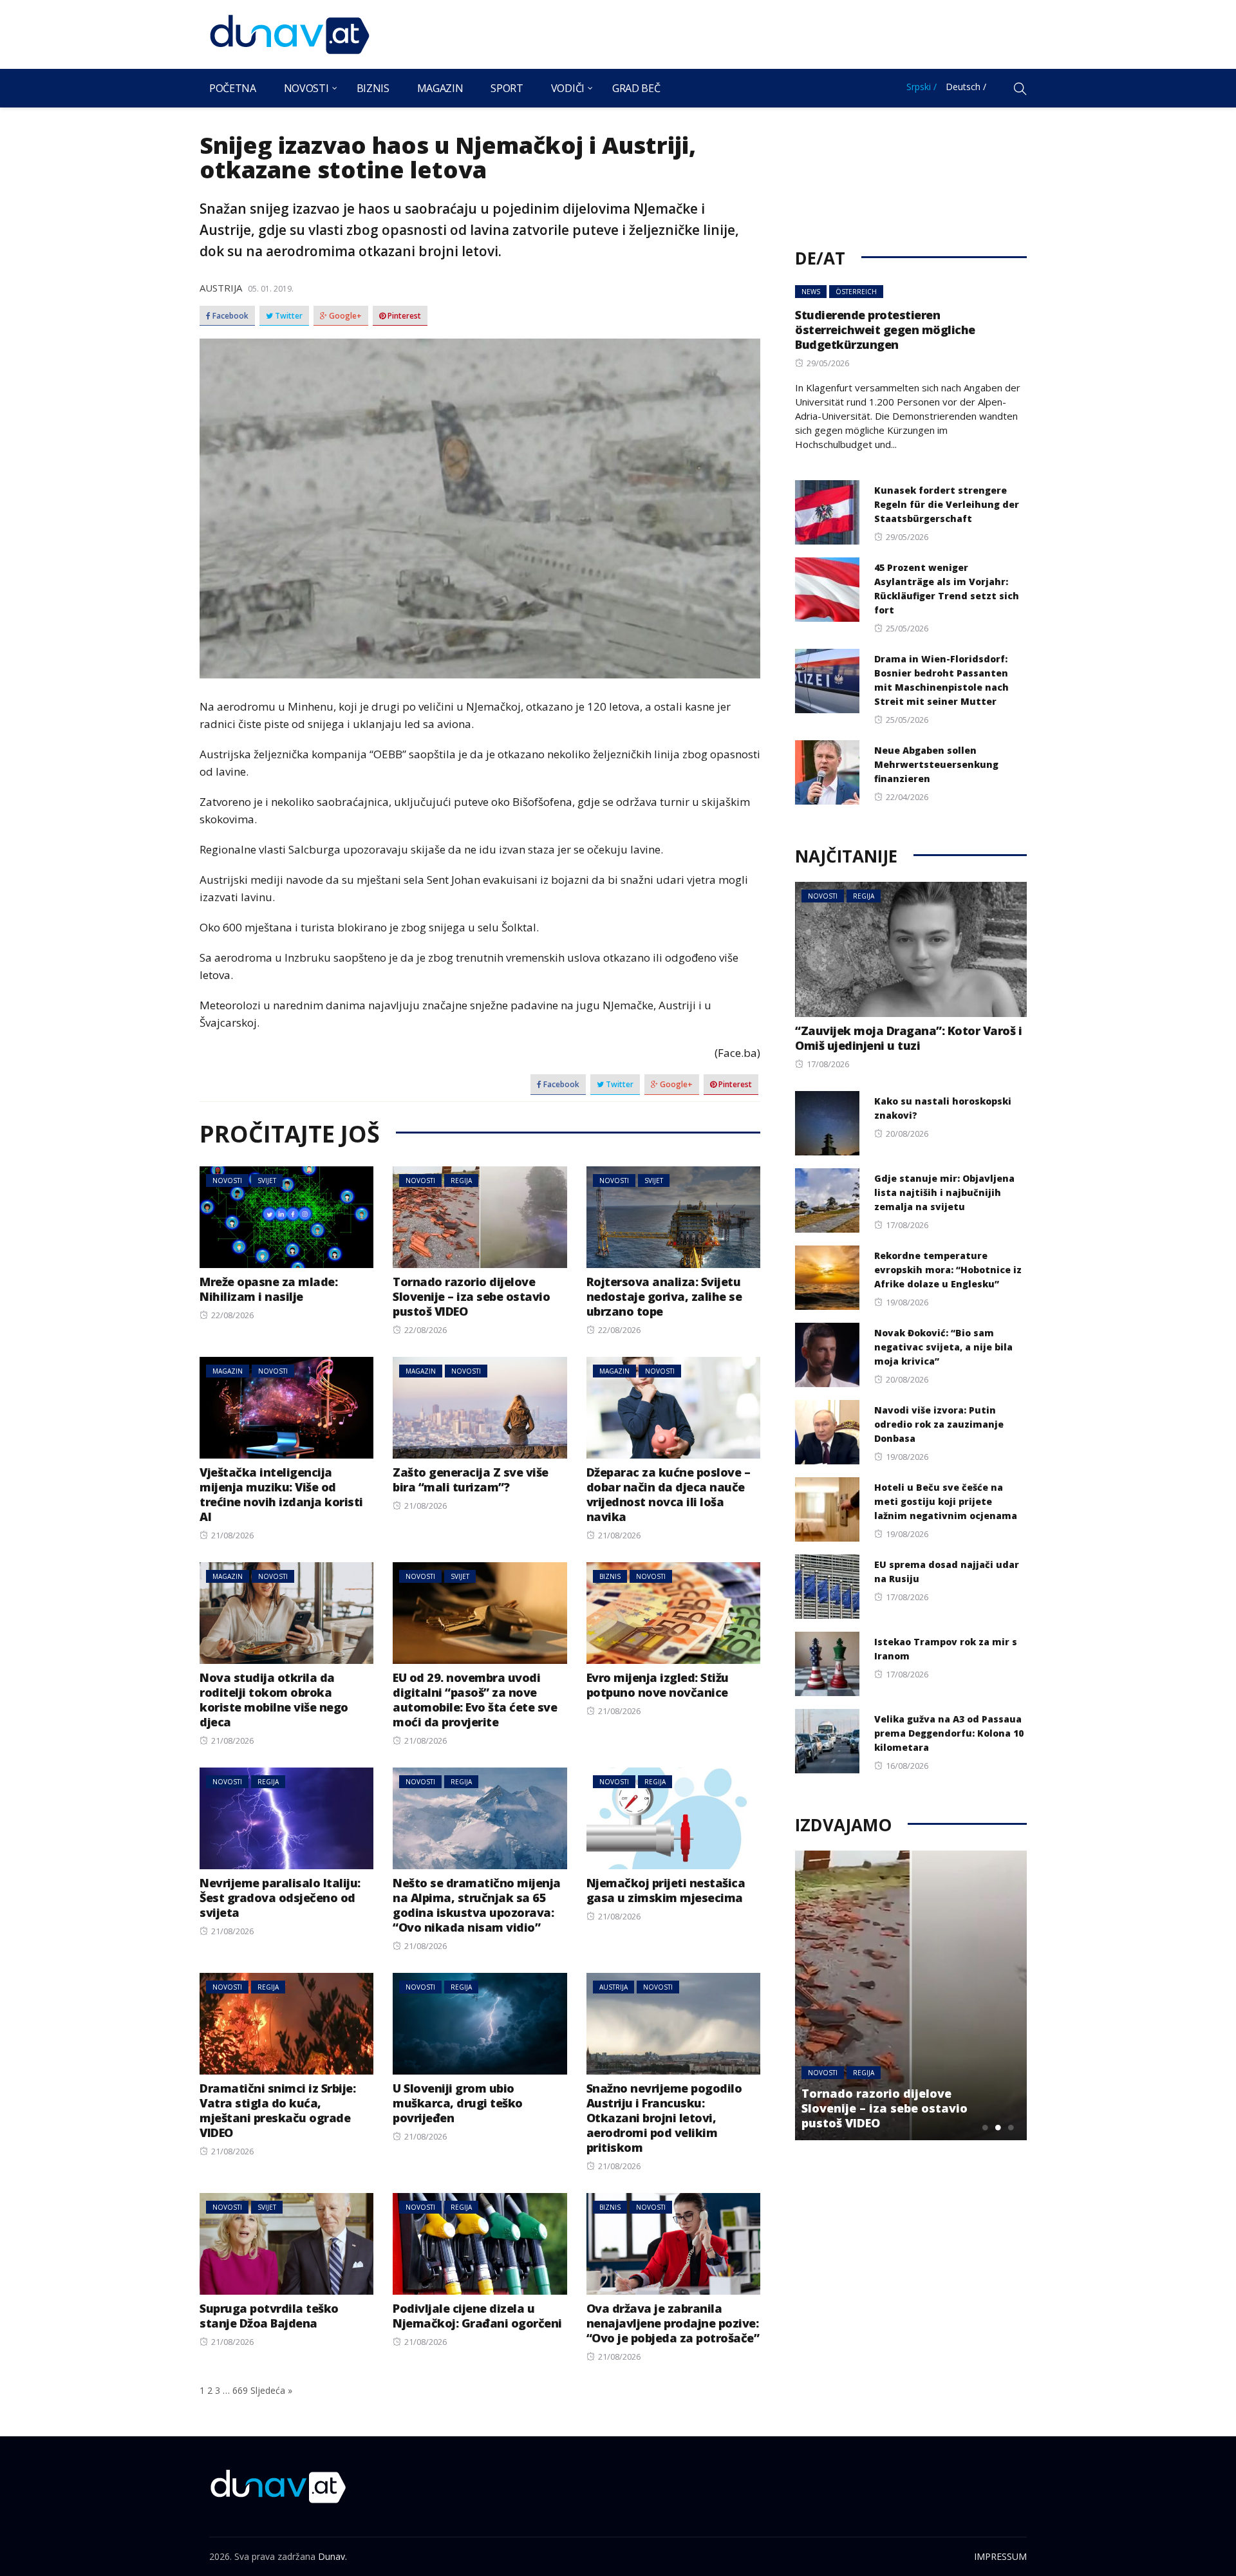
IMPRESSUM (1000, 2556)
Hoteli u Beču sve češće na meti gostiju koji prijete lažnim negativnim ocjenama (946, 1501)
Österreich (856, 292)
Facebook (229, 316)
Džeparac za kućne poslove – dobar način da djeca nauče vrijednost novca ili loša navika (669, 1494)
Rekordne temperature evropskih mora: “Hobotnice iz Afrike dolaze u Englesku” (948, 1270)
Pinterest (403, 316)
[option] (911, 1995)
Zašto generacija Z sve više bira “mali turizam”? (471, 1479)
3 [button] (1011, 2127)
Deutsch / (966, 87)
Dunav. (332, 2556)
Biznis (373, 88)
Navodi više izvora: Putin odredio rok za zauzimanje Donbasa (939, 1424)
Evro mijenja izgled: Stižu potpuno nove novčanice (658, 1685)
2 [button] (998, 2127)
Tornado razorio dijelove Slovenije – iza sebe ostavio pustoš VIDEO (471, 1296)
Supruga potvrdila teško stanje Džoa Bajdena (269, 2316)
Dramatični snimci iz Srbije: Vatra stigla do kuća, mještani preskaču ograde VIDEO (277, 2110)
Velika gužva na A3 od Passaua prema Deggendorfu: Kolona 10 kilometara (949, 1733)
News (811, 292)
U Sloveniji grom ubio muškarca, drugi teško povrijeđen (458, 2103)
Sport (507, 88)
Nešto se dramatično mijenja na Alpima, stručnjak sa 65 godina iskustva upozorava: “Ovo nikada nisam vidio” (477, 1905)
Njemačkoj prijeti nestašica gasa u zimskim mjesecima (666, 1890)
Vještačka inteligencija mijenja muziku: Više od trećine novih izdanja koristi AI (281, 1494)
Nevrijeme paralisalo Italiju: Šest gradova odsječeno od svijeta (280, 1898)
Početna (233, 88)
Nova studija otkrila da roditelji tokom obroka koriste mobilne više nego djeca (274, 1700)
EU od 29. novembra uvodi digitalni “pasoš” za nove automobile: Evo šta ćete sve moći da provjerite (475, 1700)
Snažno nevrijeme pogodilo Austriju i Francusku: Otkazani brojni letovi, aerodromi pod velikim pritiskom (664, 2118)
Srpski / (922, 87)
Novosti (306, 88)
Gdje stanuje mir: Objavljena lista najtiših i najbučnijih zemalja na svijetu (944, 1192)
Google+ (344, 316)
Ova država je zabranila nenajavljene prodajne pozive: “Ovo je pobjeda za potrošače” (673, 2323)
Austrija (221, 288)
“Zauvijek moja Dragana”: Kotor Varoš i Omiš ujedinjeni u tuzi (908, 1038)
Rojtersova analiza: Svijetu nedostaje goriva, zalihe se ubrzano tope (664, 1296)
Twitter (288, 316)
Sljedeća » (271, 2390)
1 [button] (985, 2127)
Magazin (440, 88)
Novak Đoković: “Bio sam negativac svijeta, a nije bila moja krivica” (943, 1347)
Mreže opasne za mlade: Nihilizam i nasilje (268, 1289)
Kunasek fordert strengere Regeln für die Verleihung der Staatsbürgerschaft (947, 504)
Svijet (267, 1181)
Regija (461, 1181)
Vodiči (568, 88)
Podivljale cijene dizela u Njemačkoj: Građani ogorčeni (477, 2316)
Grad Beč (636, 88)
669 (240, 2390)
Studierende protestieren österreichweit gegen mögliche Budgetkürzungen (885, 330)
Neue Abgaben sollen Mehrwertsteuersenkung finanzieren (936, 764)
